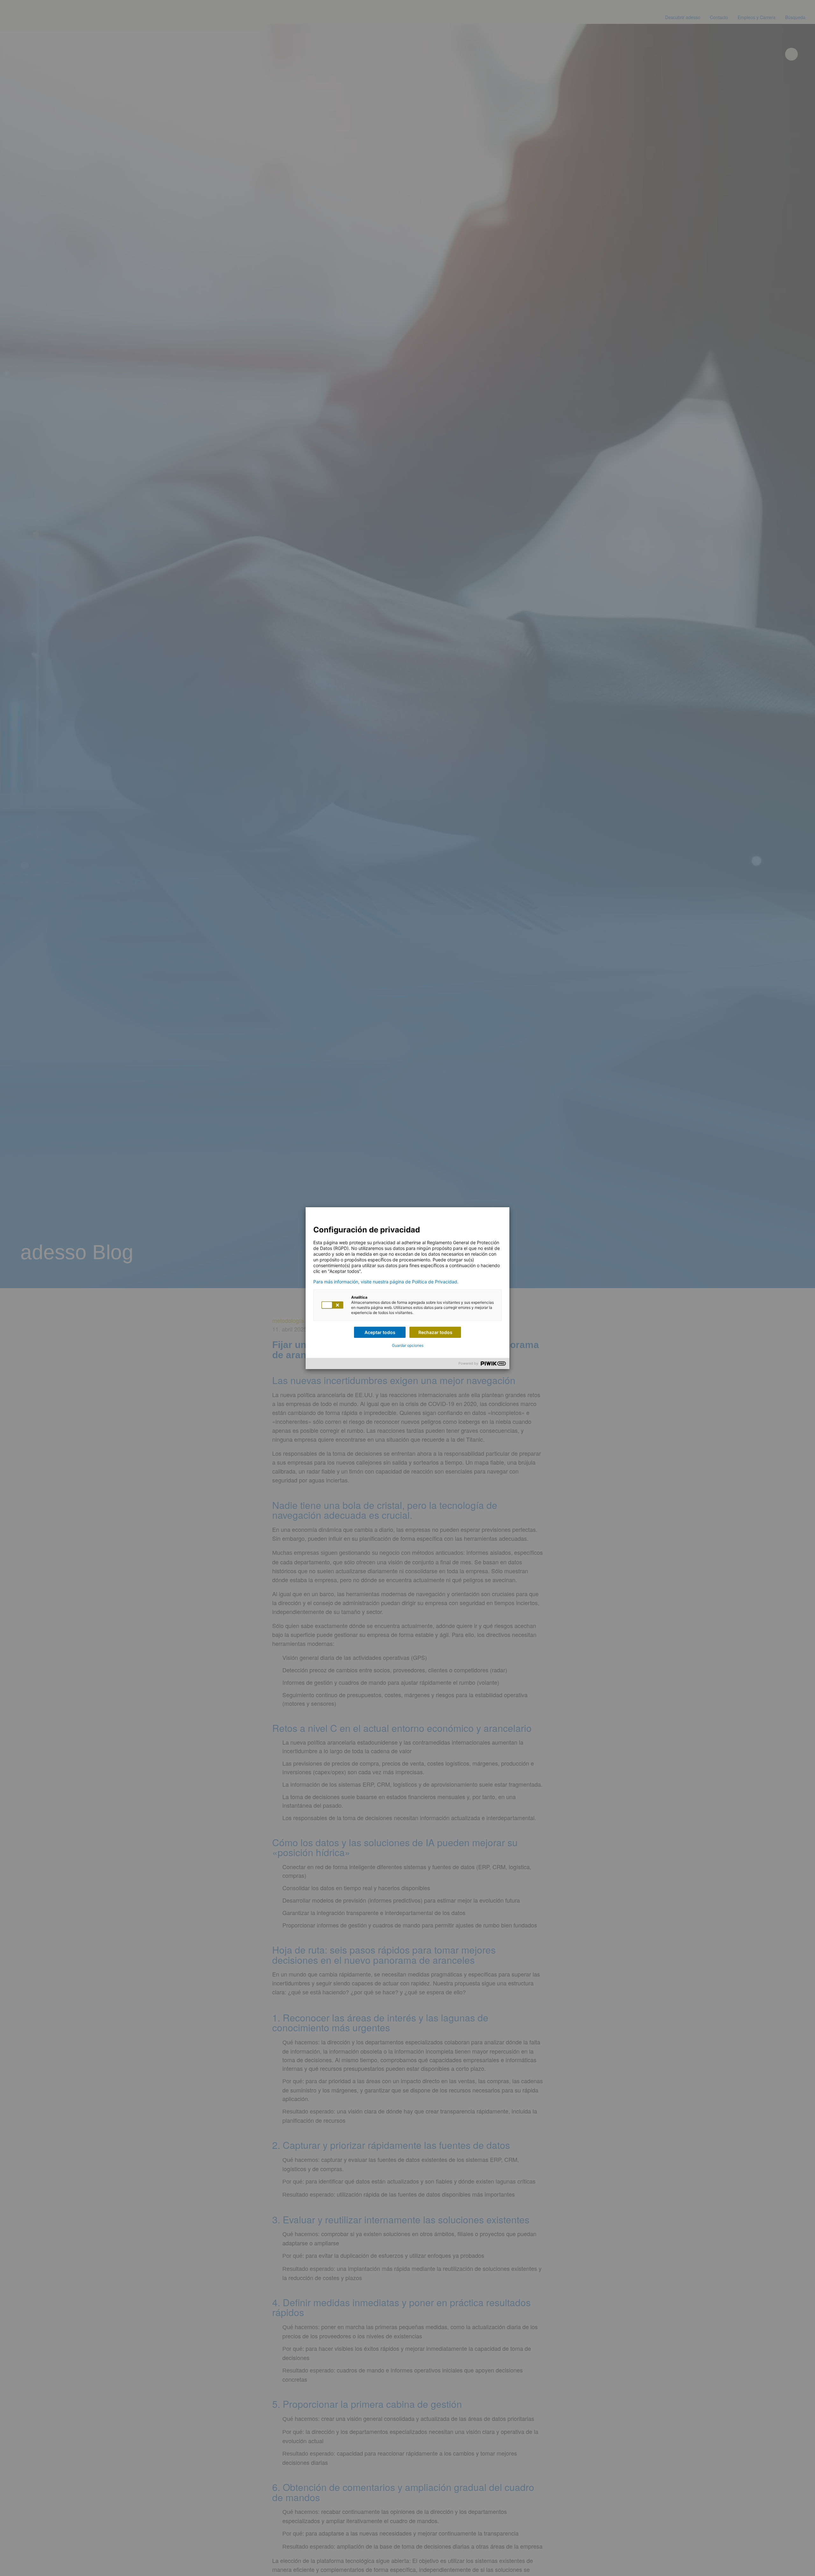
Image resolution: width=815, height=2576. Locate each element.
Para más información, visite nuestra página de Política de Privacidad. (386, 1282)
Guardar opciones (408, 1345)
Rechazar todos (435, 1332)
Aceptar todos (380, 1332)
